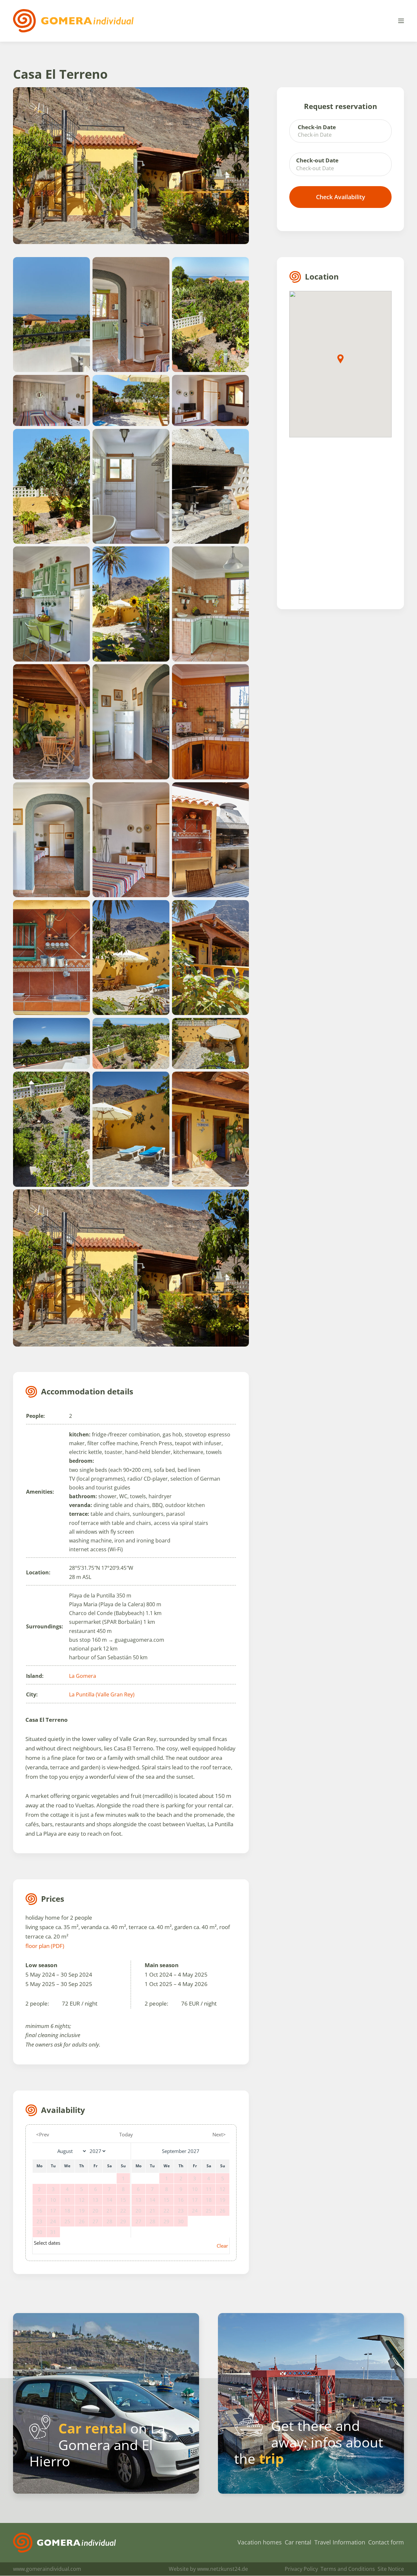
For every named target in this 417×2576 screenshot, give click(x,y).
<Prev (43, 2134)
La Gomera (83, 1676)
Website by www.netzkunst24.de (208, 2569)
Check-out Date (317, 160)
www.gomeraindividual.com (47, 2569)
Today (126, 2134)
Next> (219, 2134)
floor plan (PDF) (45, 1946)
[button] (340, 359)
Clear (222, 2246)
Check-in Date (317, 127)
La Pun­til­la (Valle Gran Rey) (102, 1694)
